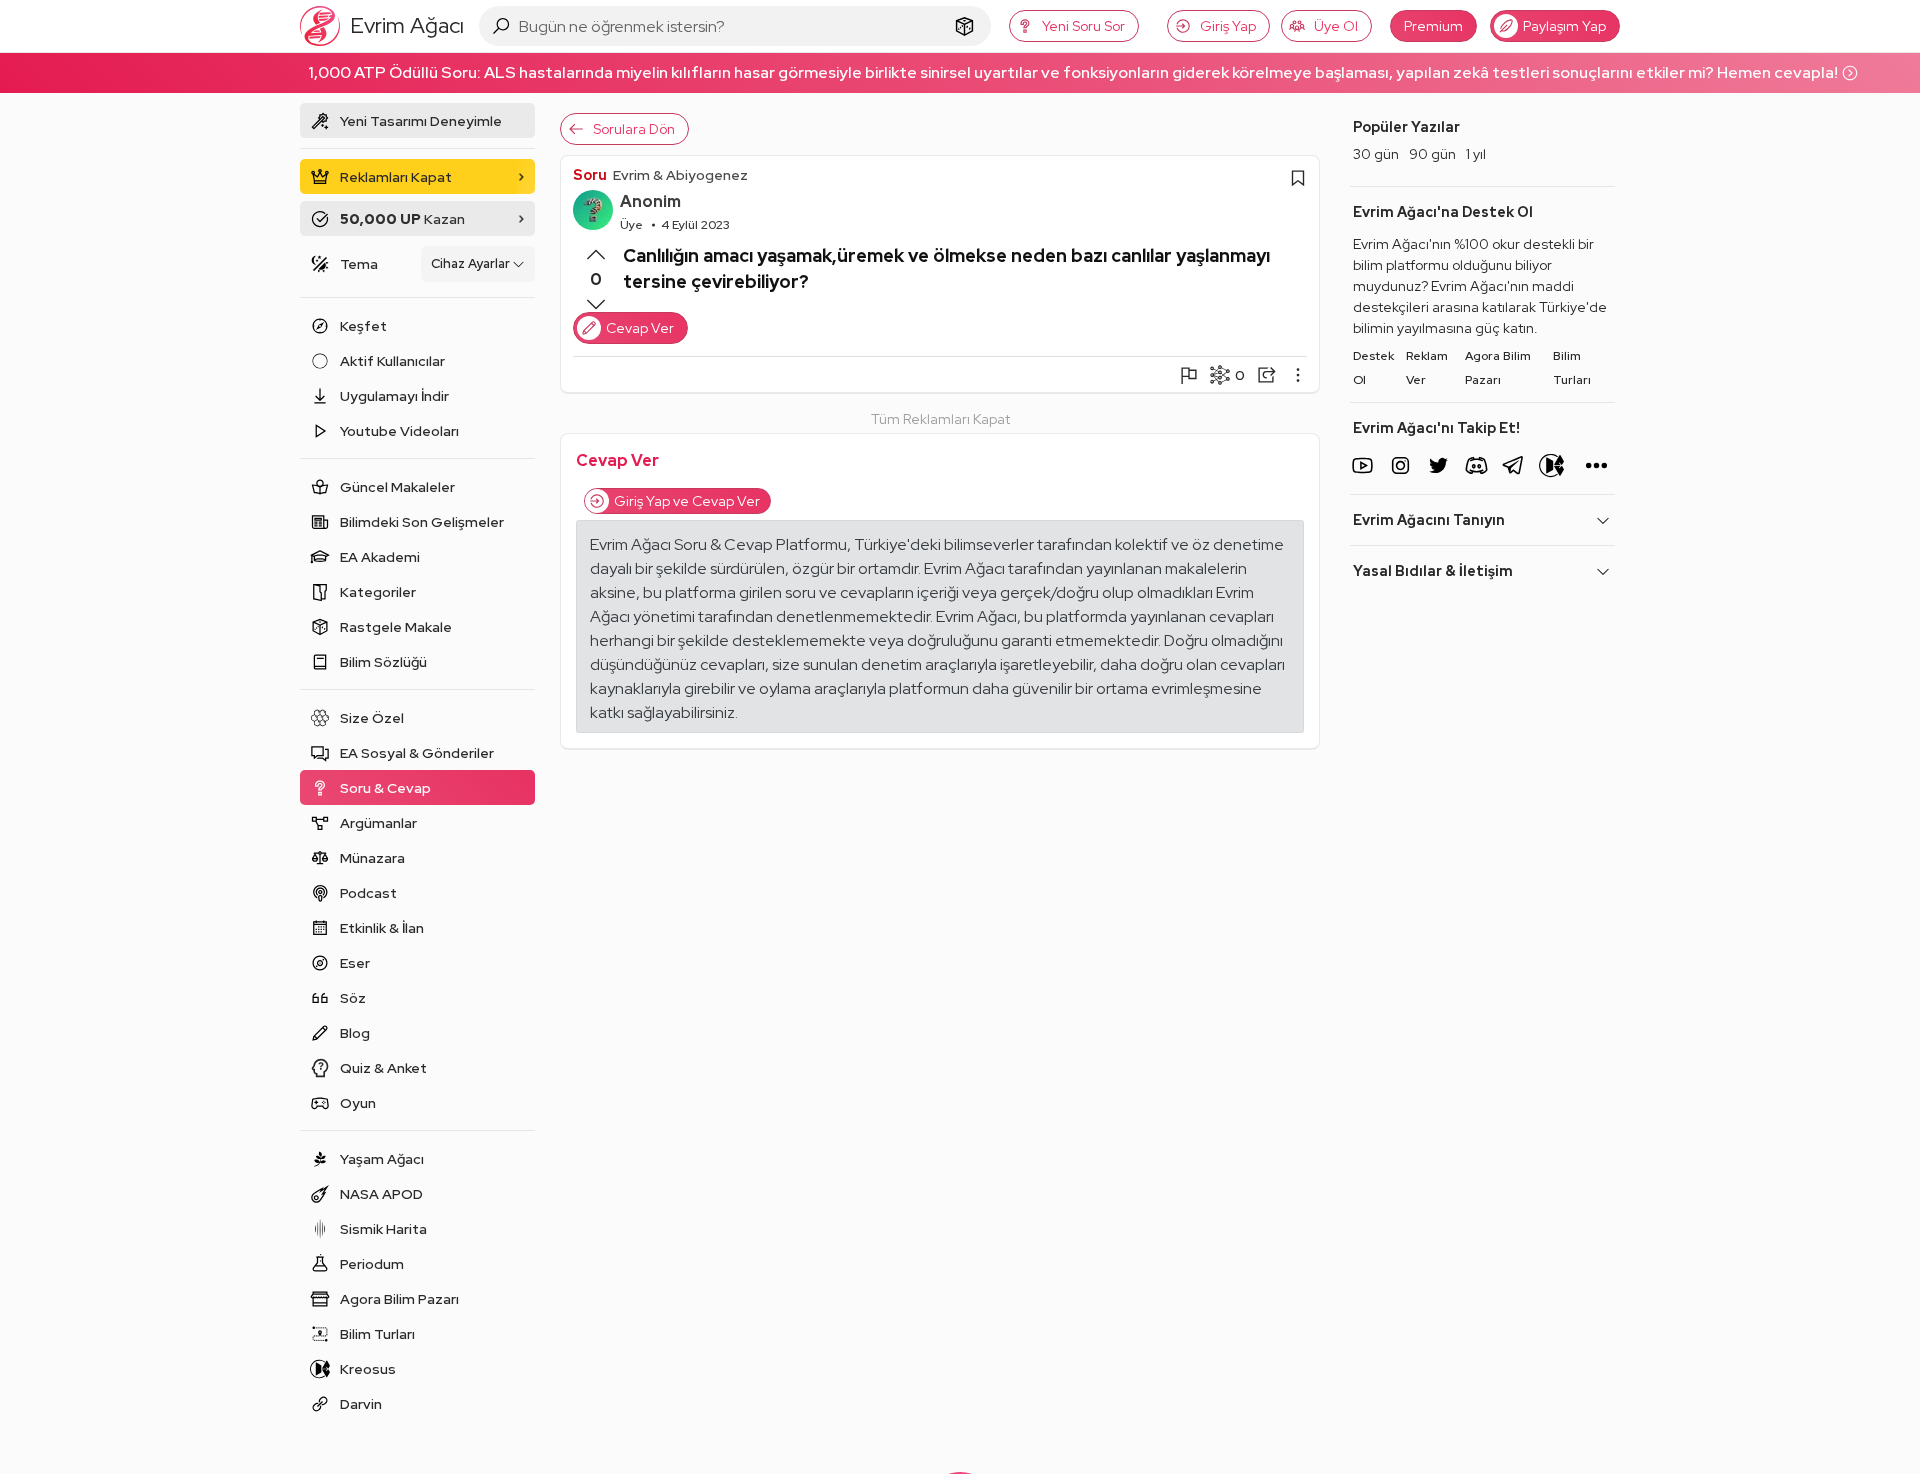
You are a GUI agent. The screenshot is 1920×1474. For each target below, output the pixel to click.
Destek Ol (1373, 368)
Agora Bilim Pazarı (1498, 368)
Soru (590, 175)
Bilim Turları (1572, 368)
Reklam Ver (1427, 368)
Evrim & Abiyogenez (680, 175)
